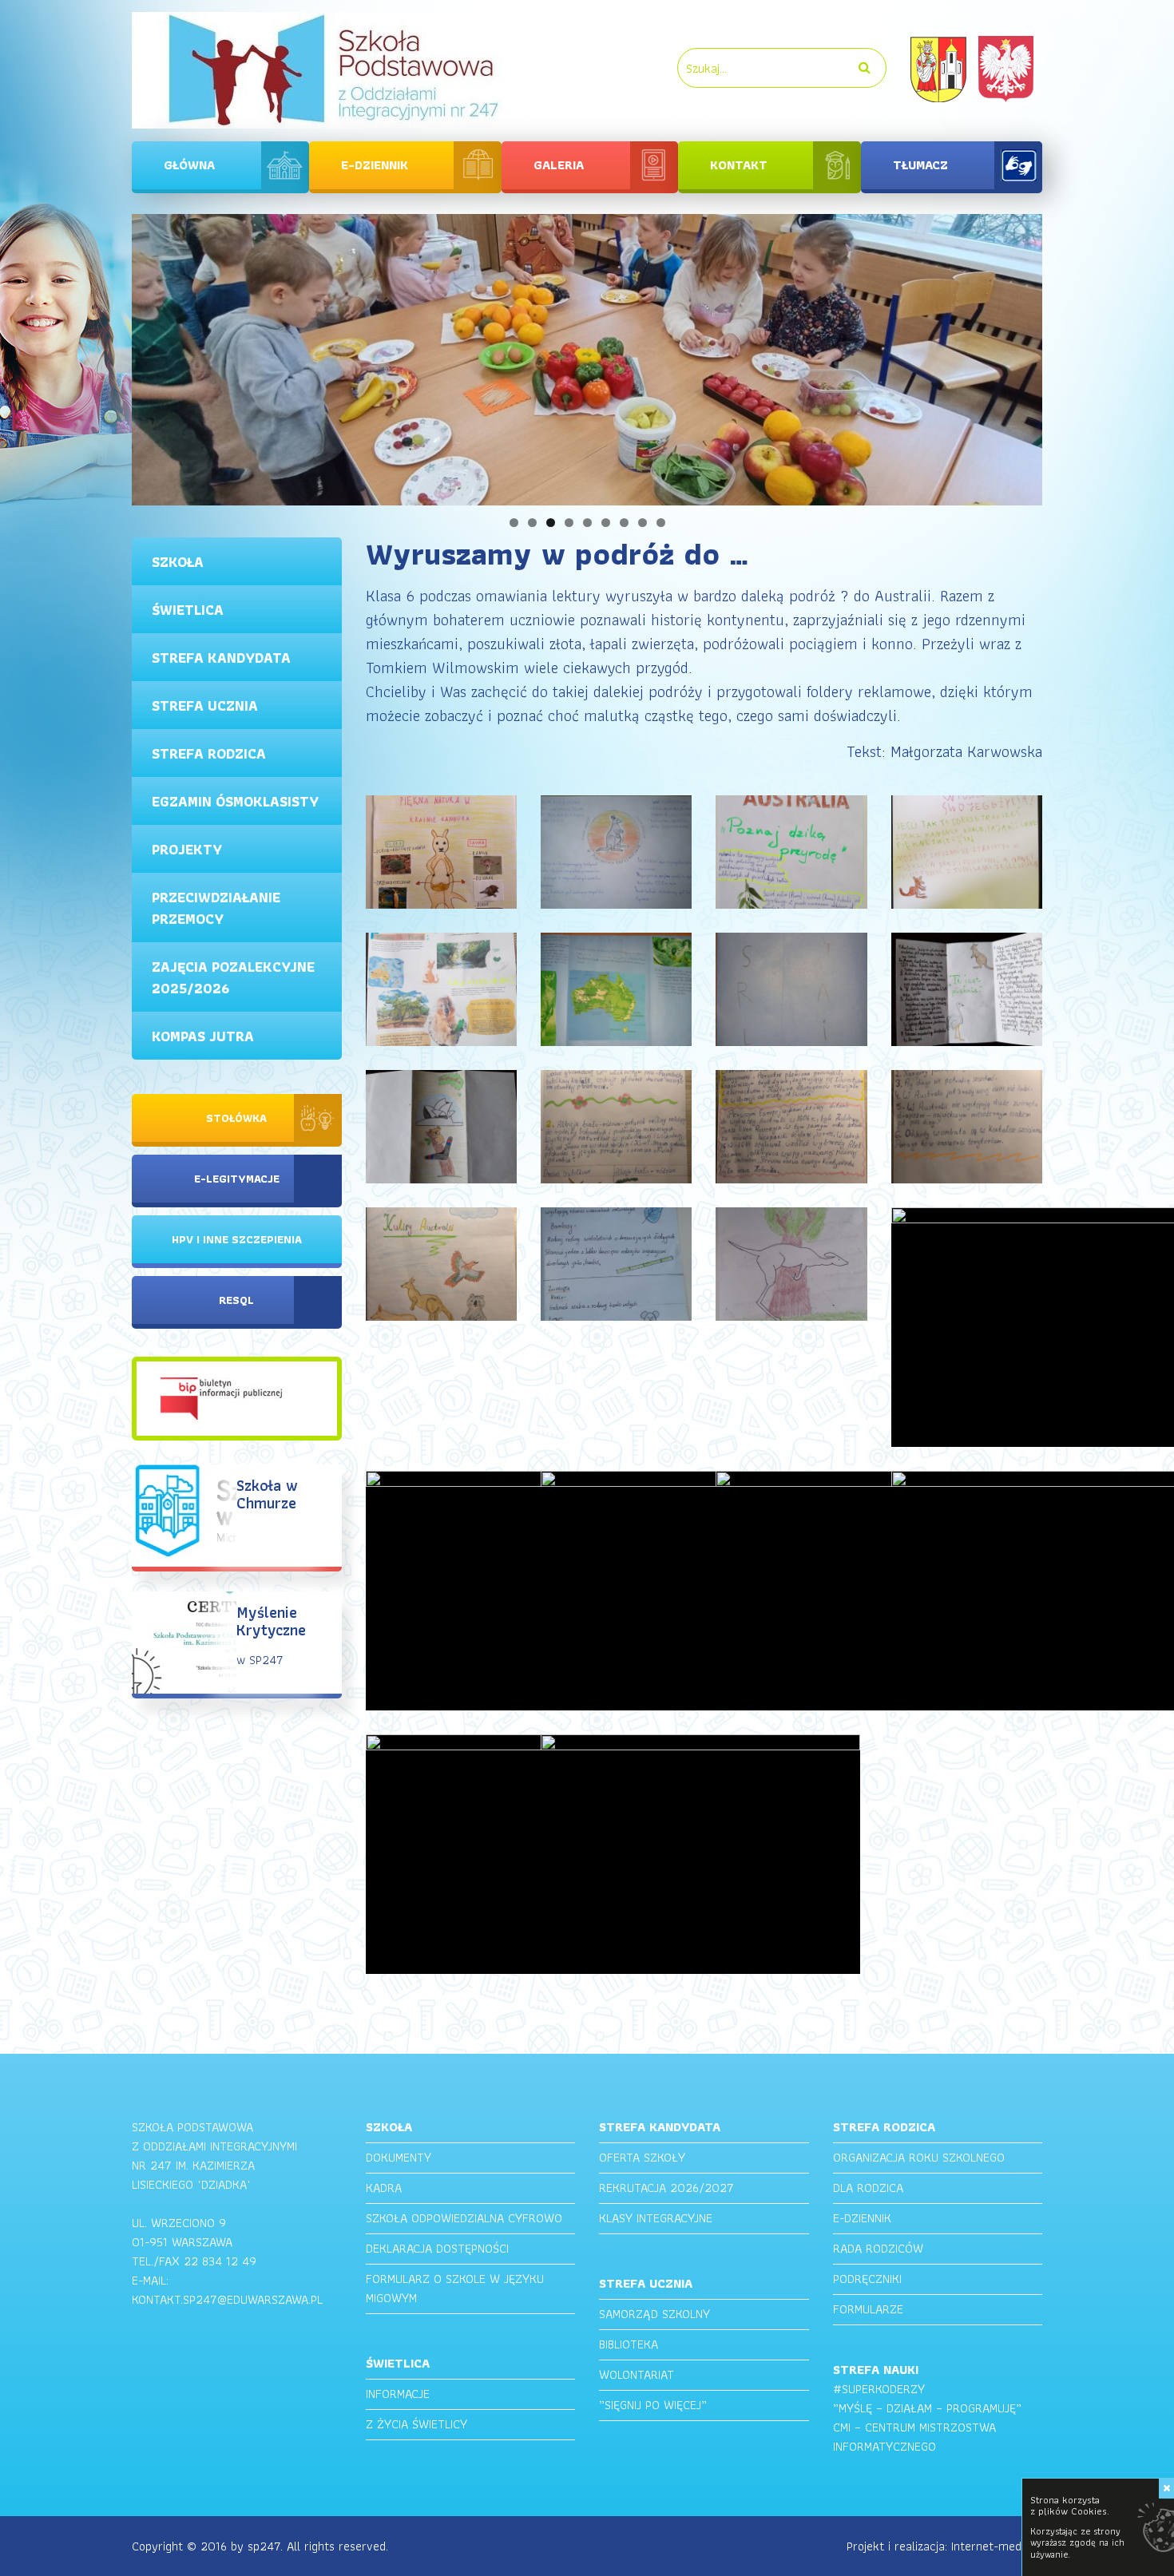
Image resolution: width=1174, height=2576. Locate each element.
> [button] (1070, 356)
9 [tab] (661, 523)
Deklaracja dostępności (437, 2248)
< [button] (104, 356)
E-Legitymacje (237, 1179)
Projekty (187, 849)
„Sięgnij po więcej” (653, 2405)
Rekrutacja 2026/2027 (666, 2188)
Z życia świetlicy (416, 2424)
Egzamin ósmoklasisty (235, 801)
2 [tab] (532, 523)
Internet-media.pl (997, 2546)
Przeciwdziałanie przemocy (216, 908)
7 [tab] (624, 523)
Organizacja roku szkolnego (919, 2157)
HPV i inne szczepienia (237, 1239)
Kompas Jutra (203, 1036)
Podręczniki (867, 2279)
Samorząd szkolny (654, 2314)
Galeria (559, 165)
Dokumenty (399, 2157)
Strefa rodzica (209, 753)
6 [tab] (606, 523)
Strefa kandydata (221, 658)
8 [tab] (643, 523)
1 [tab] (514, 523)
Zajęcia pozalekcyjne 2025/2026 (233, 977)
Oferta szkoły (642, 2157)
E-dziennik (375, 165)
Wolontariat (637, 2374)
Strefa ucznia (205, 705)
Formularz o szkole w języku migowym (455, 2288)
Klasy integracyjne (656, 2218)
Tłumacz (920, 165)
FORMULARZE (868, 2309)
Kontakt (739, 165)
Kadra (384, 2188)
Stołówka (236, 1118)
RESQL (236, 1300)
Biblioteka (629, 2344)
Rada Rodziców (878, 2248)
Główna (189, 165)
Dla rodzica (868, 2188)
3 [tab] (551, 523)
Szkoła (178, 562)
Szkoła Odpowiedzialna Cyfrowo (464, 2218)
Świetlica (188, 610)
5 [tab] (587, 523)
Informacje (398, 2394)
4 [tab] (569, 523)
